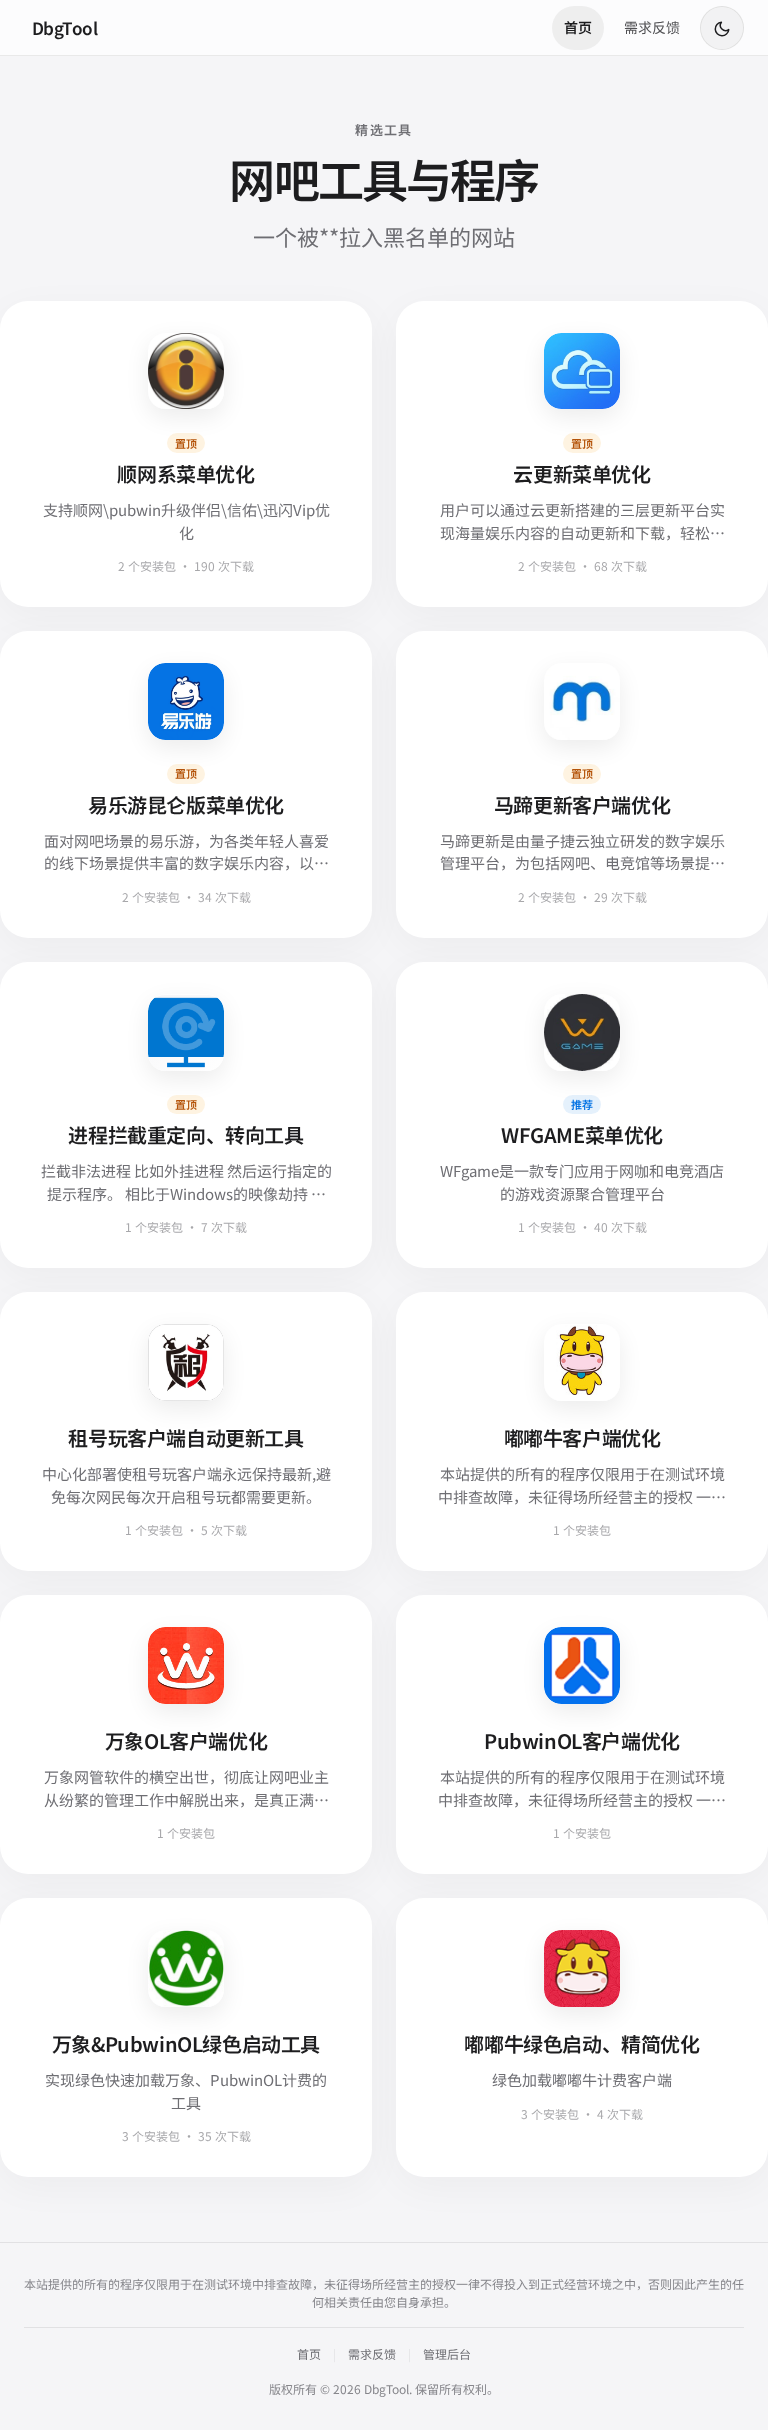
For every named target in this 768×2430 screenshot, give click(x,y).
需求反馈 (652, 27)
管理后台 (447, 2353)
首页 (578, 27)
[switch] (722, 28)
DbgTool (64, 27)
